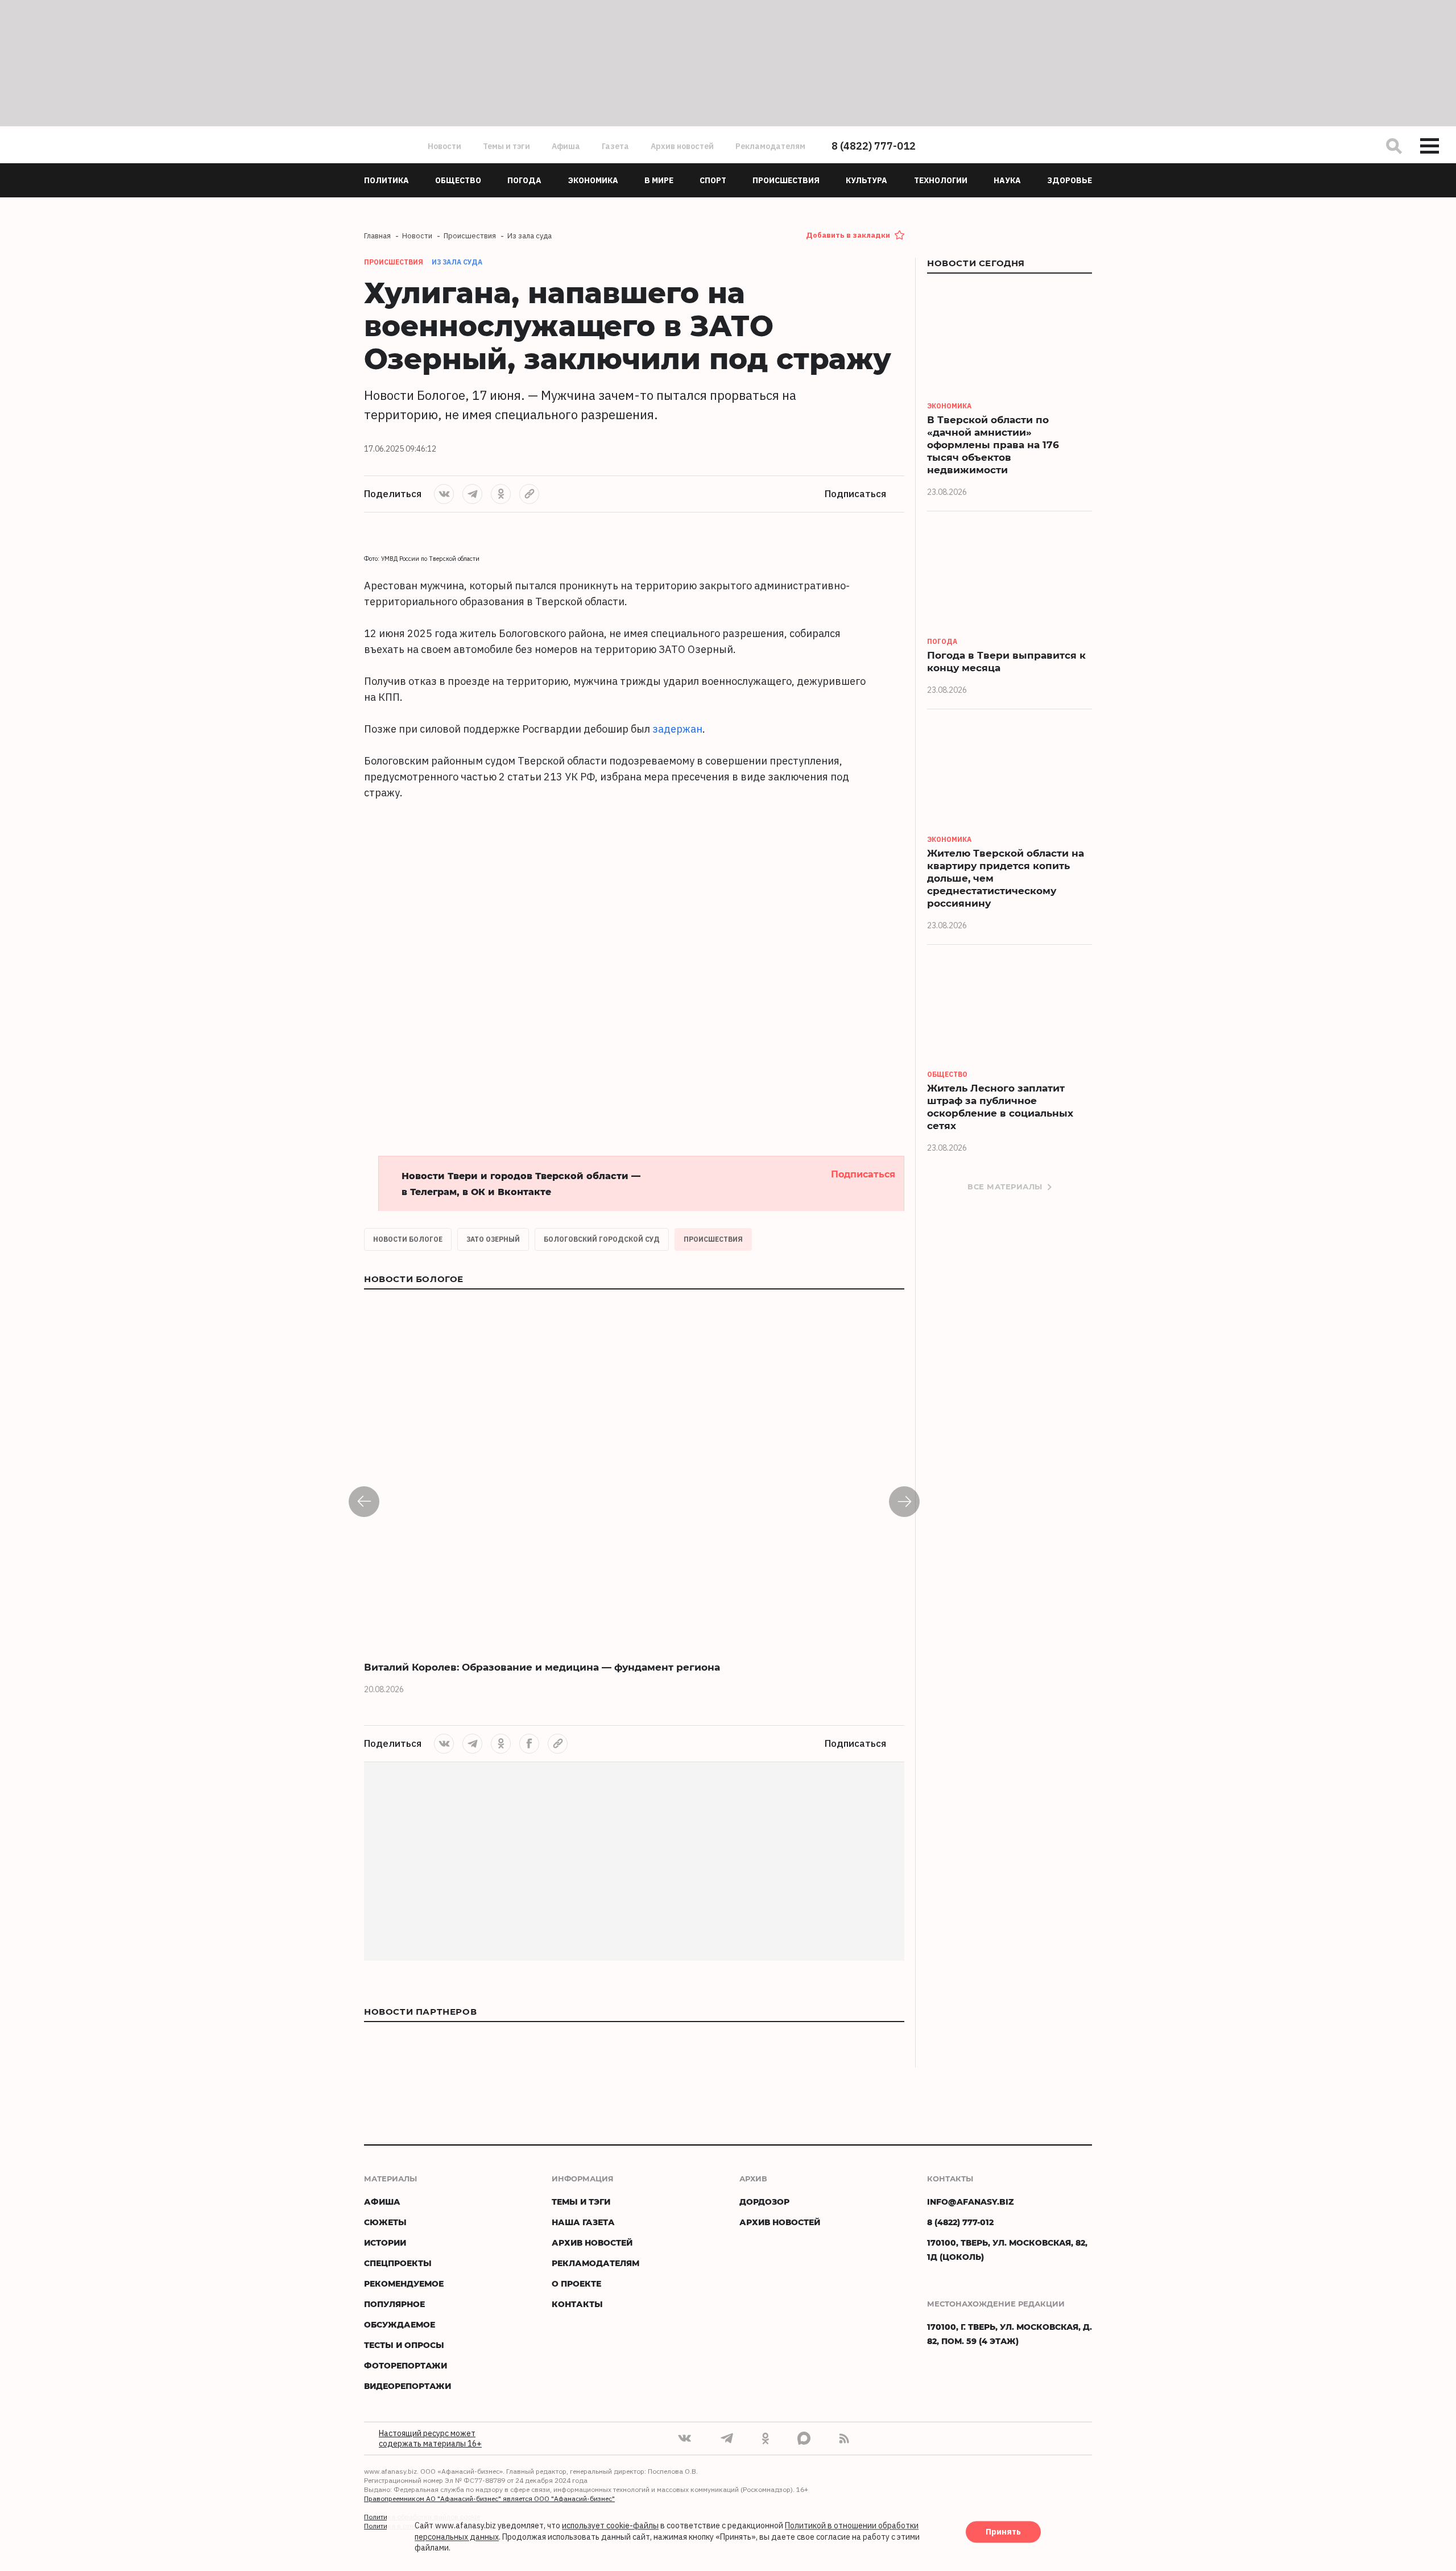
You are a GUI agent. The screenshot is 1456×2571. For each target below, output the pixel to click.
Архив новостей (682, 146)
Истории (385, 2243)
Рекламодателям (770, 146)
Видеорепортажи (408, 2386)
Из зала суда (457, 262)
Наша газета (583, 2222)
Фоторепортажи (406, 2365)
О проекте (576, 2283)
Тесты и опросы (404, 2345)
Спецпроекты (398, 2263)
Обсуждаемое (400, 2324)
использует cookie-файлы (610, 2526)
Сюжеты (385, 2222)
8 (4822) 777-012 (874, 146)
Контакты (577, 2304)
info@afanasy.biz (971, 2202)
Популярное (394, 2304)
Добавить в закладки (848, 235)
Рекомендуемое (404, 2283)
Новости (444, 146)
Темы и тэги (506, 146)
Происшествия (713, 1239)
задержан (677, 729)
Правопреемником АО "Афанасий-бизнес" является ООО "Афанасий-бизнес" (489, 2498)
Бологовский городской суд (602, 1239)
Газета (615, 146)
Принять (1003, 2532)
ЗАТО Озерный (493, 1239)
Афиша (566, 146)
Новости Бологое (408, 1239)
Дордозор (764, 2202)
